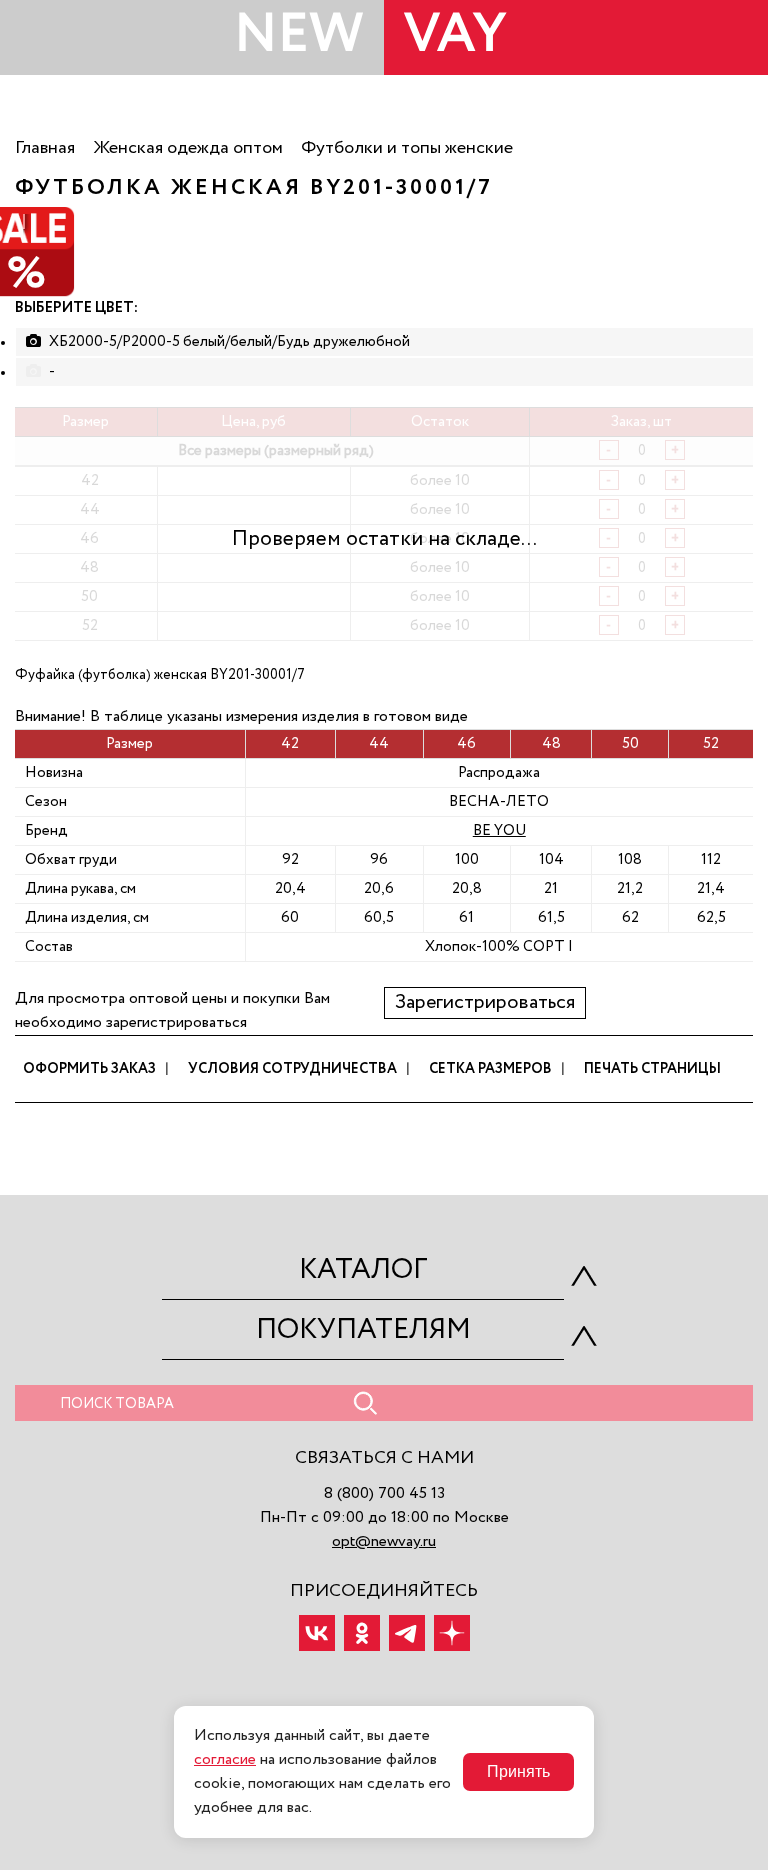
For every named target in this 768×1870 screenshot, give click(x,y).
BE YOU (499, 830)
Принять (518, 1771)
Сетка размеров (490, 1069)
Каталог (363, 1270)
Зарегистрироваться (485, 1003)
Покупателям (363, 1330)
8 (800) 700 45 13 (384, 1494)
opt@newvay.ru (384, 1542)
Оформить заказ (89, 1069)
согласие (225, 1760)
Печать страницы (652, 1069)
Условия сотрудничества (292, 1069)
